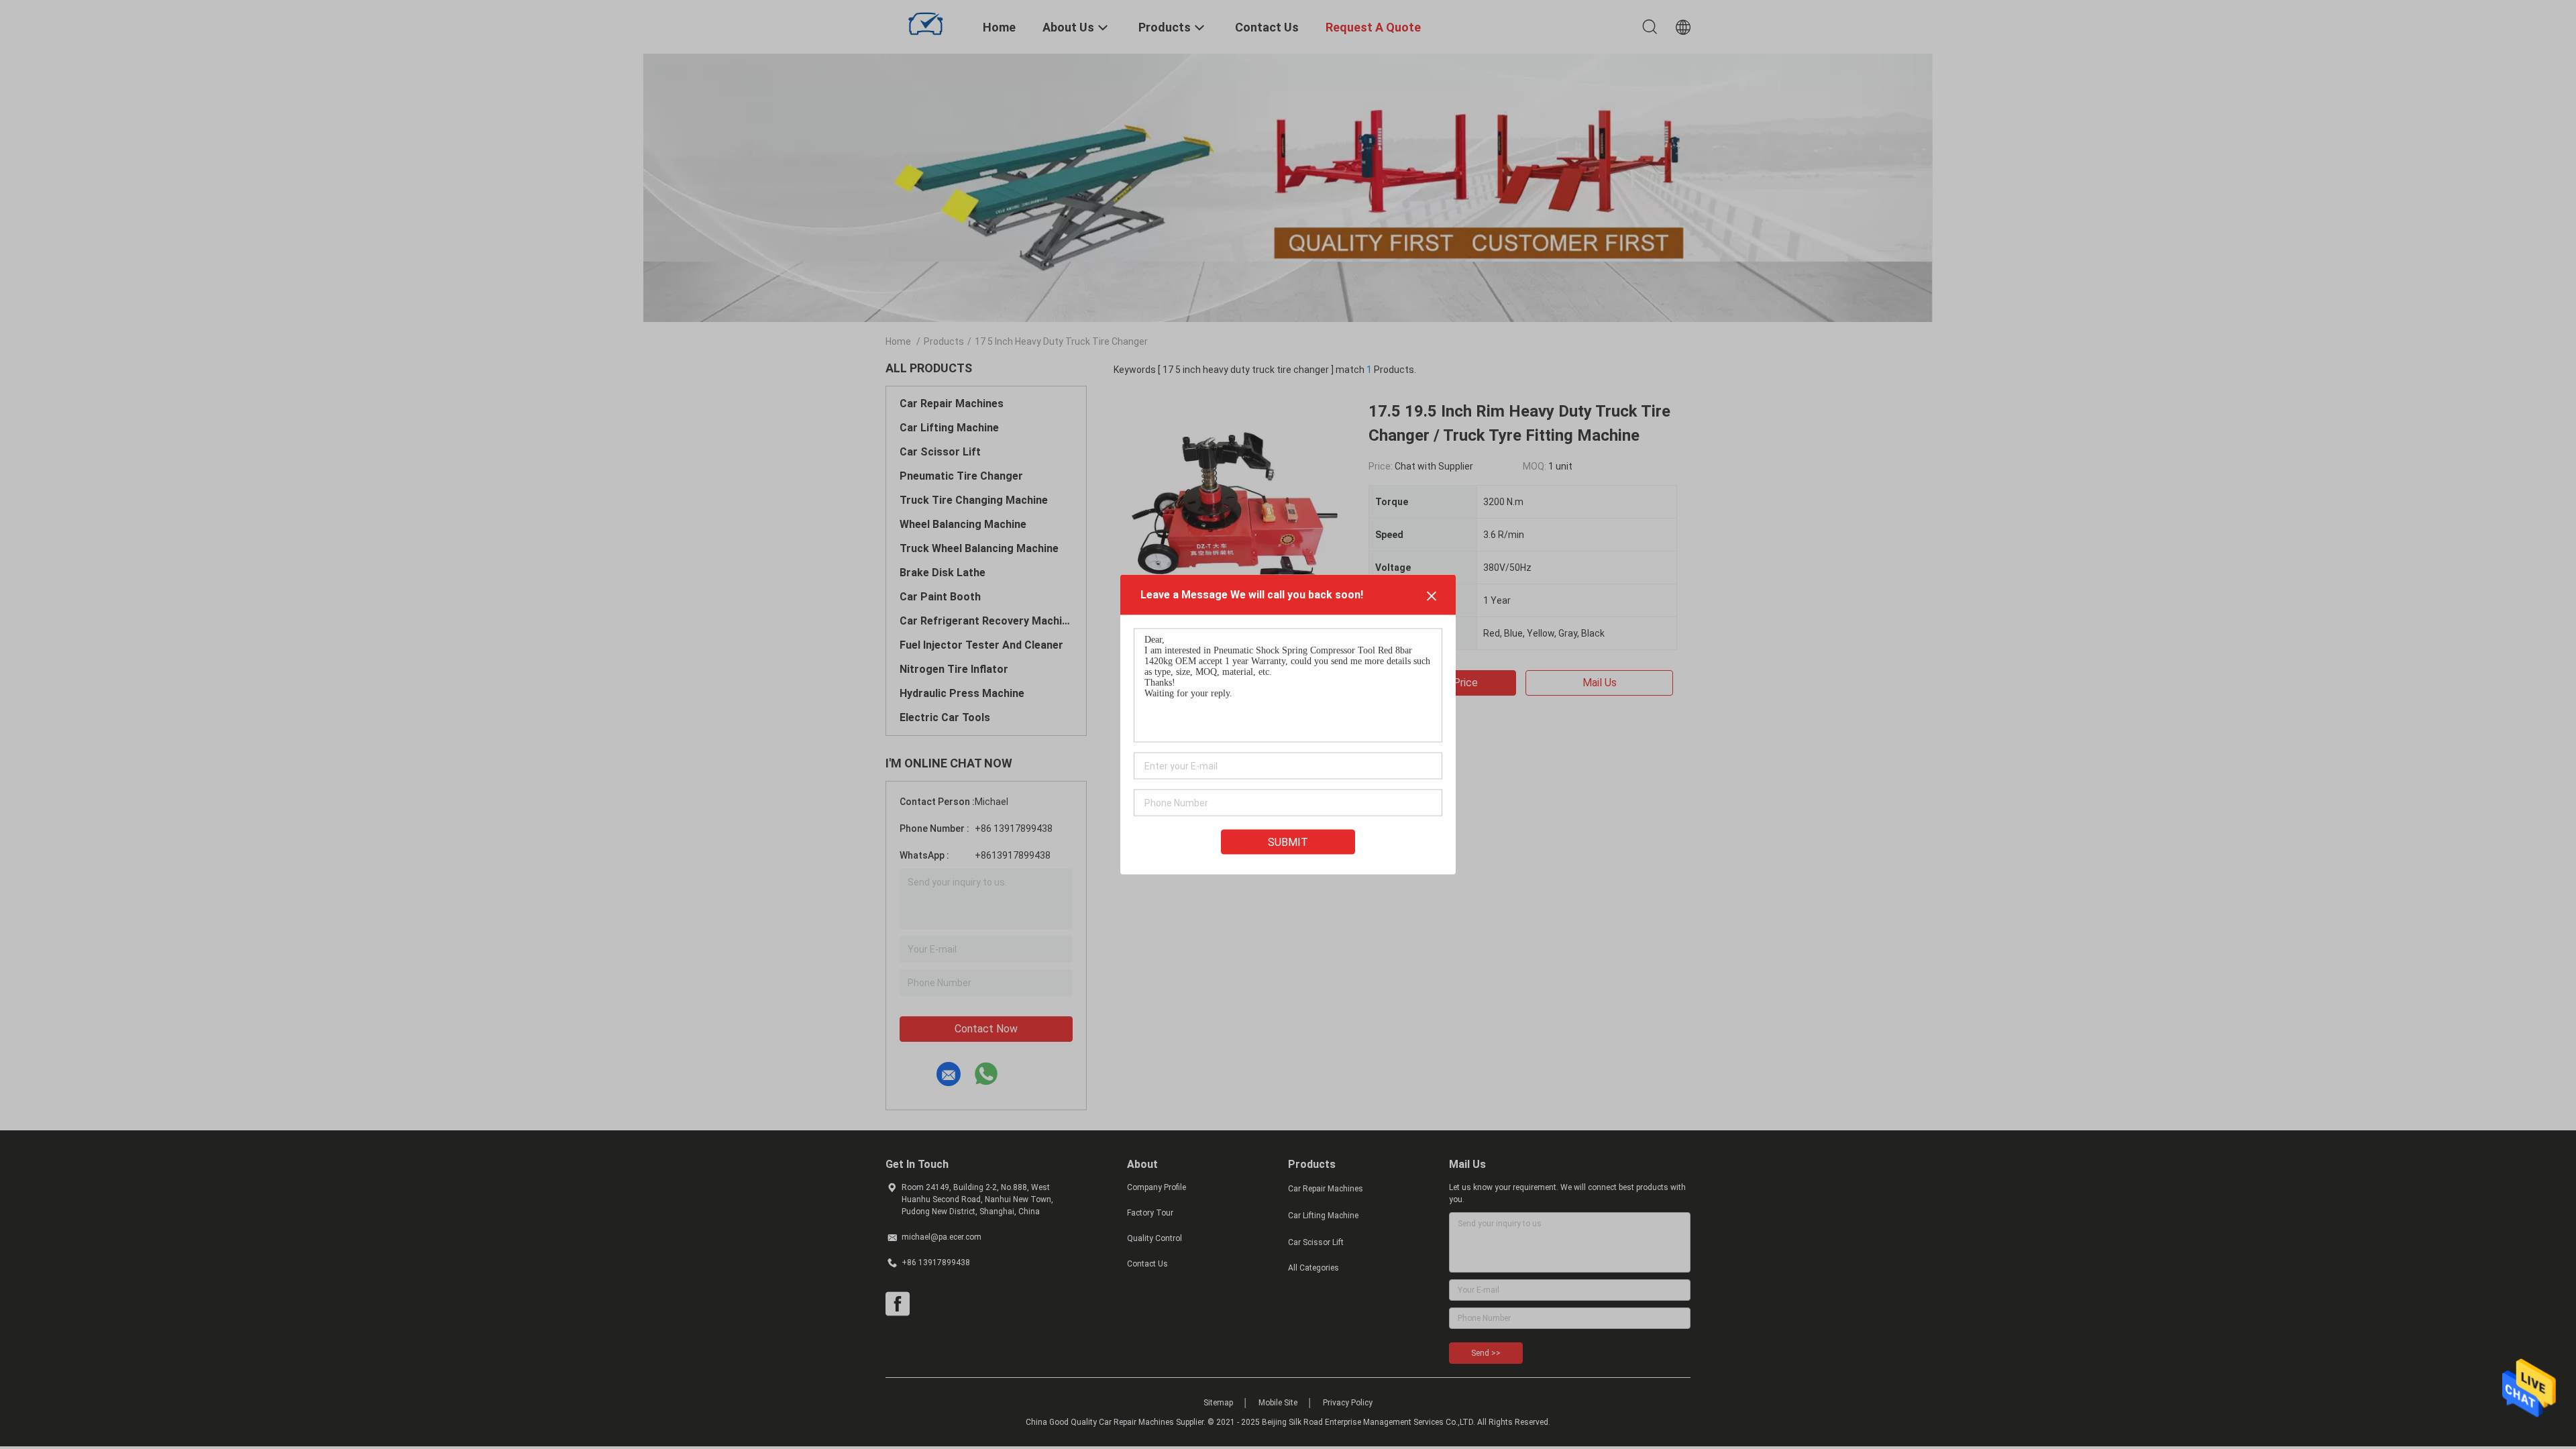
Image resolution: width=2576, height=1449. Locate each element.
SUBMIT (1288, 842)
